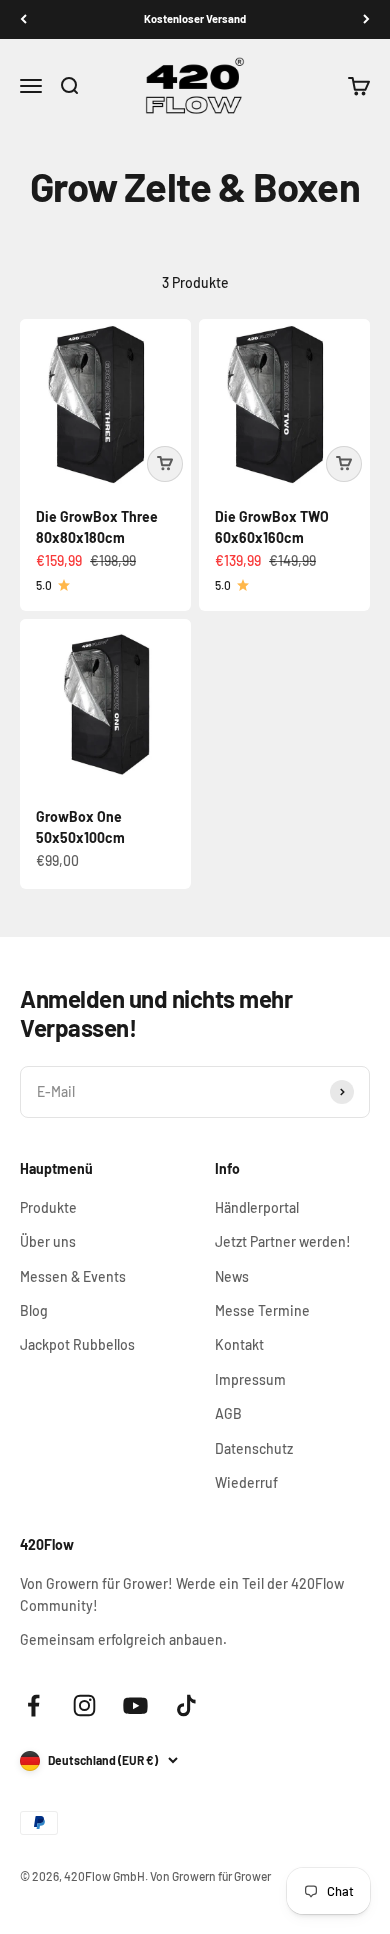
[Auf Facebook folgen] (33, 1705)
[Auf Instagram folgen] (84, 1705)
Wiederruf (246, 1482)
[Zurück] (23, 19)
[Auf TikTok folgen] (186, 1705)
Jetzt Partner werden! (283, 1241)
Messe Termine (262, 1310)
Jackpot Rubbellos (77, 1344)
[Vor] (366, 19)
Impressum (250, 1379)
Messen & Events (73, 1276)
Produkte (48, 1207)
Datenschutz (254, 1448)
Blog (34, 1310)
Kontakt (239, 1344)
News (232, 1276)
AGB (228, 1413)
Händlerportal (257, 1207)
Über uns (48, 1241)
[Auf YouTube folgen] (135, 1705)
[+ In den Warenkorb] (165, 464)
